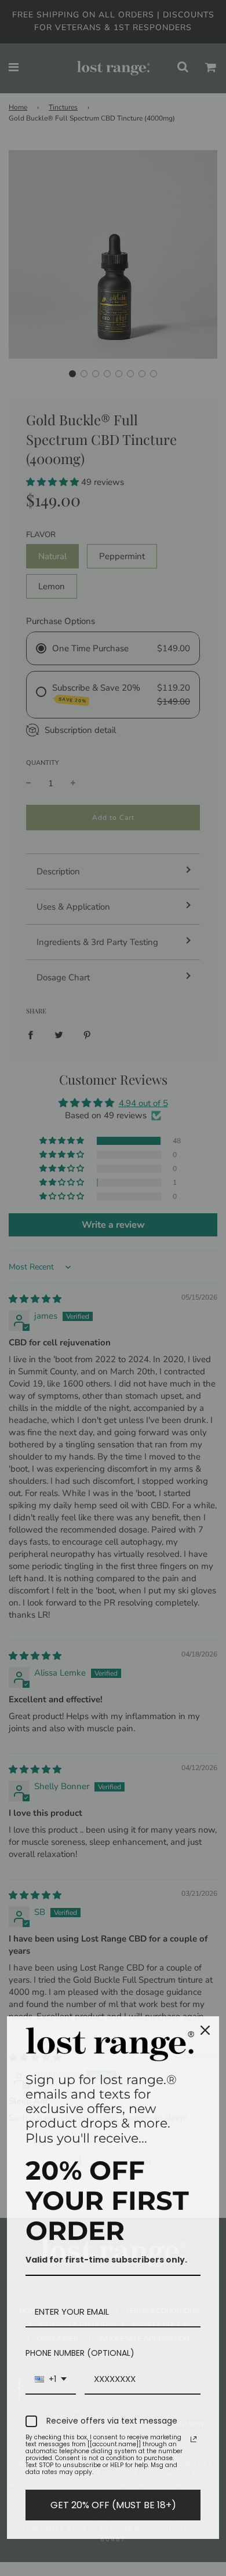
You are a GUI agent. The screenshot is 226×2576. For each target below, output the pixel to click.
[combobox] (51, 2380)
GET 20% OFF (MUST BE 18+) (113, 2505)
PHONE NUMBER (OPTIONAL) (80, 2353)
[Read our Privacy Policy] (194, 2439)
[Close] (205, 2030)
